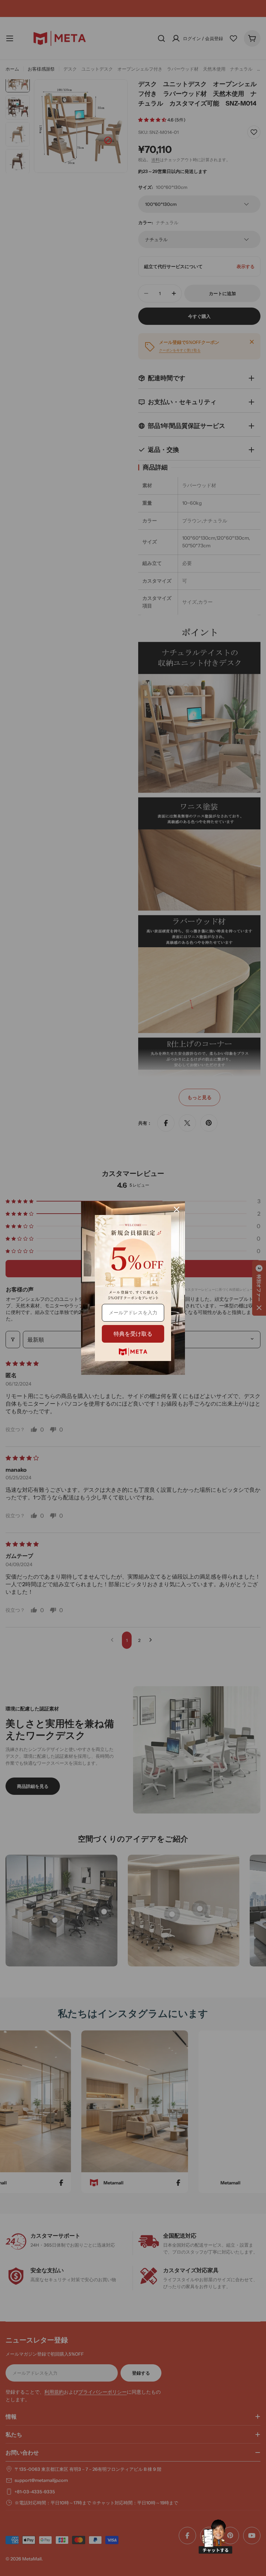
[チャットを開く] (215, 2537)
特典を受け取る (133, 1334)
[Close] (177, 1209)
